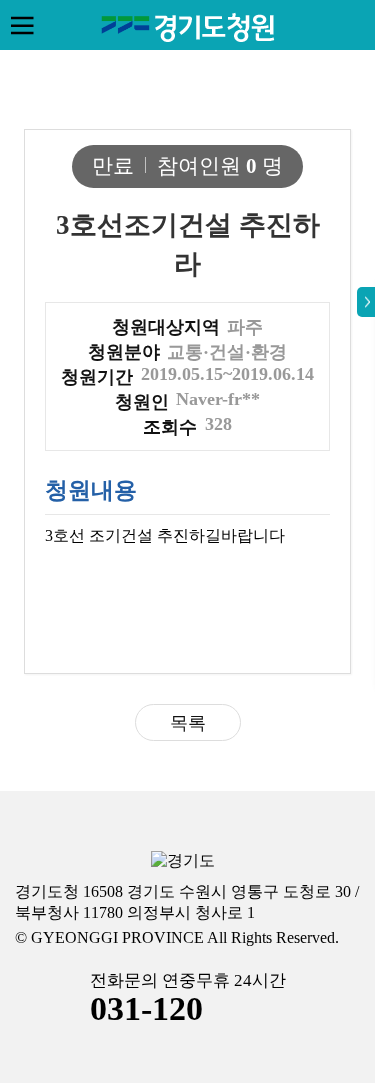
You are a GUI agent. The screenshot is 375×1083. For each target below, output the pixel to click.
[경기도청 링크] (183, 861)
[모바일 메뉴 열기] (22, 25)
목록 (188, 723)
